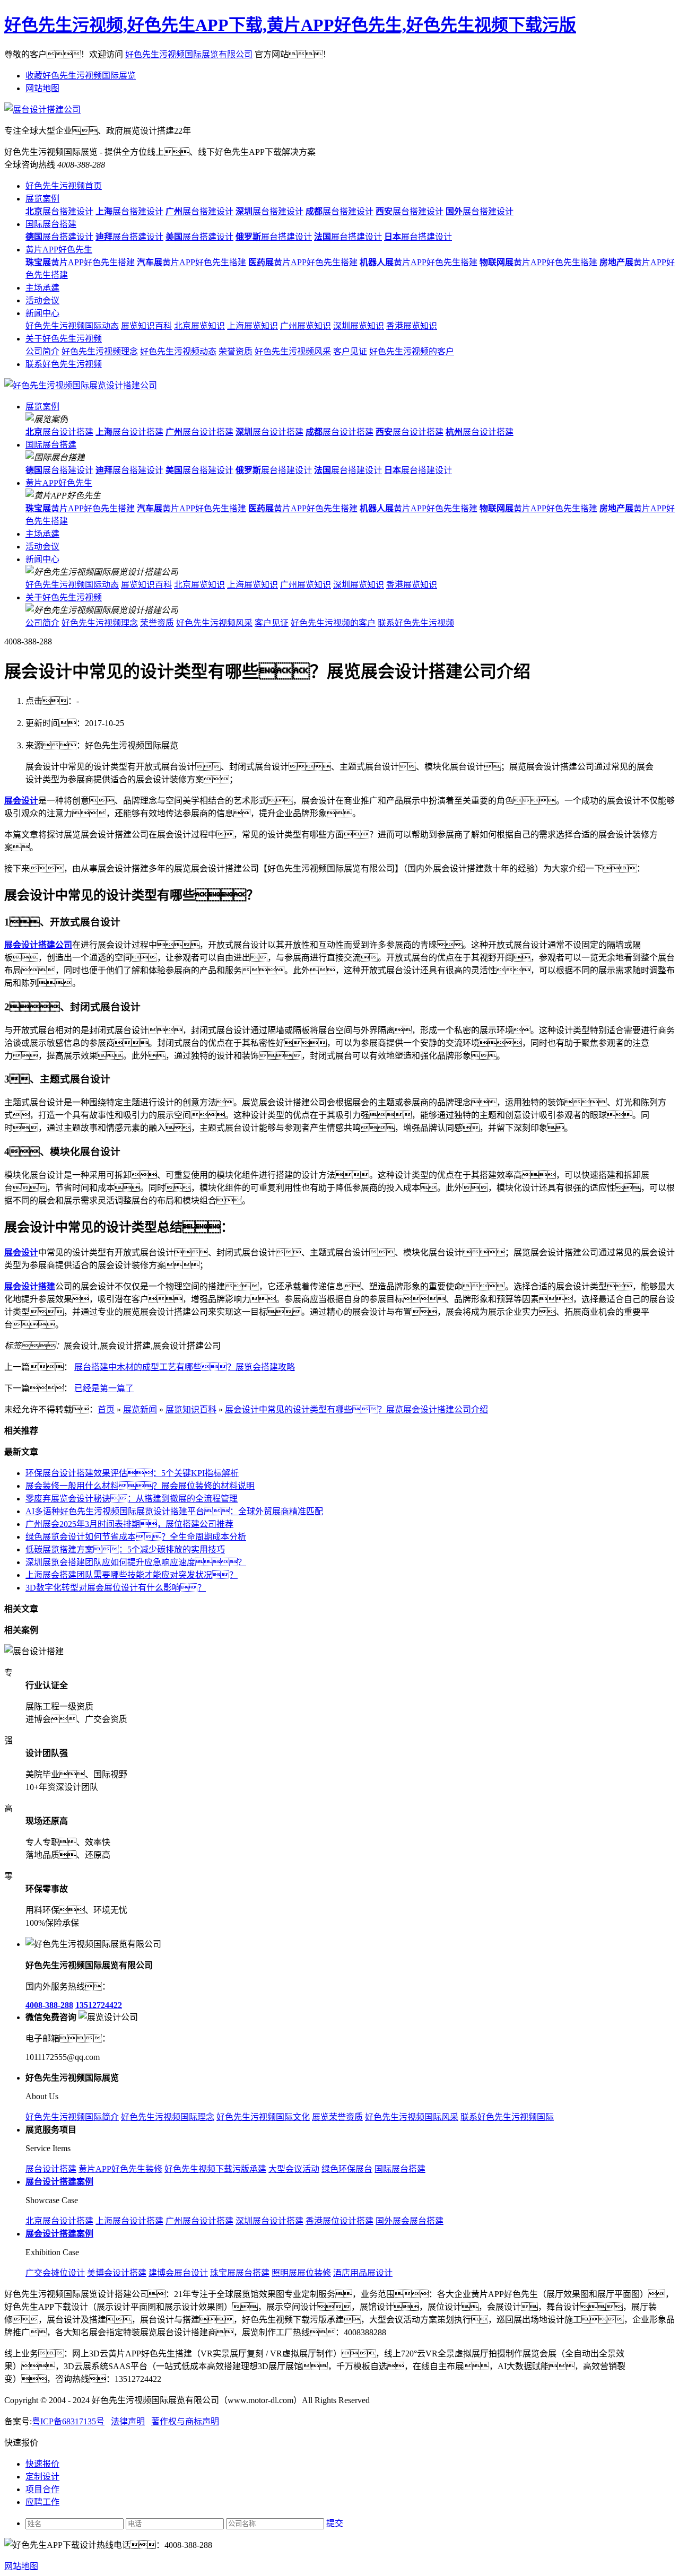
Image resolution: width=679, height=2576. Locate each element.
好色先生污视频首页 (64, 186)
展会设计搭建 (30, 1286)
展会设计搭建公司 (38, 945)
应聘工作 (42, 2502)
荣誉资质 (236, 351)
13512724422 (99, 2005)
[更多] (48, 1630)
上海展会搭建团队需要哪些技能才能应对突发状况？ (132, 1575)
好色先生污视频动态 (178, 351)
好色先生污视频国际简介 (72, 2117)
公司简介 (42, 351)
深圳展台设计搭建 (269, 2221)
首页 (106, 1409)
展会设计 (21, 801)
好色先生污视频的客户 (412, 351)
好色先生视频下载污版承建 (215, 2169)
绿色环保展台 (347, 2169)
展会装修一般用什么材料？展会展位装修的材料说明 (140, 1486)
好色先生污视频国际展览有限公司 (189, 54)
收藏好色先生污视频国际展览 (81, 76)
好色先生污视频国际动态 (72, 326)
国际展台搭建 (51, 224)
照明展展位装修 (301, 2273)
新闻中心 (42, 313)
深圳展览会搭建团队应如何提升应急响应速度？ (136, 1562)
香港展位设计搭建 (339, 2221)
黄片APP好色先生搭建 (80, 262)
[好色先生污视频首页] (81, 385)
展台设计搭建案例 (59, 2182)
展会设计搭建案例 (59, 2234)
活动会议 (42, 300)
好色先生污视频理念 (100, 351)
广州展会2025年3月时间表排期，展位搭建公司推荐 (129, 1524)
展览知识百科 (146, 326)
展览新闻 (140, 1409)
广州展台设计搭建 (199, 2221)
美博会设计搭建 (117, 2273)
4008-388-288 (49, 2005)
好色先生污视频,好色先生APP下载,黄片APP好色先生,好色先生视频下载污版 (290, 25)
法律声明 (128, 2421)
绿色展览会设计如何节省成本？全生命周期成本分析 (136, 1537)
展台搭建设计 (59, 211)
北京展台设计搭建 (59, 2221)
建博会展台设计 (178, 2273)
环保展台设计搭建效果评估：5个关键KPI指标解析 (132, 1473)
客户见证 (350, 351)
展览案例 (42, 199)
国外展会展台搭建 (410, 2221)
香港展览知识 (412, 326)
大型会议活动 (294, 2169)
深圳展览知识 (359, 326)
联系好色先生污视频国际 (507, 2117)
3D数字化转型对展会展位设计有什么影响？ (116, 1588)
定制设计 (42, 2477)
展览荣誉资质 (337, 2117)
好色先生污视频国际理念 (168, 2117)
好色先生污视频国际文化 (263, 2117)
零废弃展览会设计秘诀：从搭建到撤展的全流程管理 (132, 1499)
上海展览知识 (253, 326)
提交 (335, 2523)
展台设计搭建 (59, 432)
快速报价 (42, 2464)
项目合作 (42, 2489)
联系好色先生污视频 (64, 364)
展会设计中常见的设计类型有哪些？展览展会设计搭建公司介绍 (356, 1409)
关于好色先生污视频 (64, 339)
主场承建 (42, 288)
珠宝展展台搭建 (240, 2273)
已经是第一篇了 (104, 1388)
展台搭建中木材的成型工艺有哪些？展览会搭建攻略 (185, 1367)
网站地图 (42, 88)
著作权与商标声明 (185, 2421)
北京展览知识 (199, 326)
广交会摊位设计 (55, 2273)
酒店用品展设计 (363, 2273)
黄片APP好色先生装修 (120, 2169)
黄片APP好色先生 (59, 250)
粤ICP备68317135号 (68, 2421)
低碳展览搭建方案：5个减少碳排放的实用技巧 (125, 1549)
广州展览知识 (306, 326)
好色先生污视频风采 (293, 351)
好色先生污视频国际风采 (412, 2117)
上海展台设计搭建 (129, 2221)
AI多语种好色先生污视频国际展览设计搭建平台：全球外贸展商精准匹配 (174, 1511)
